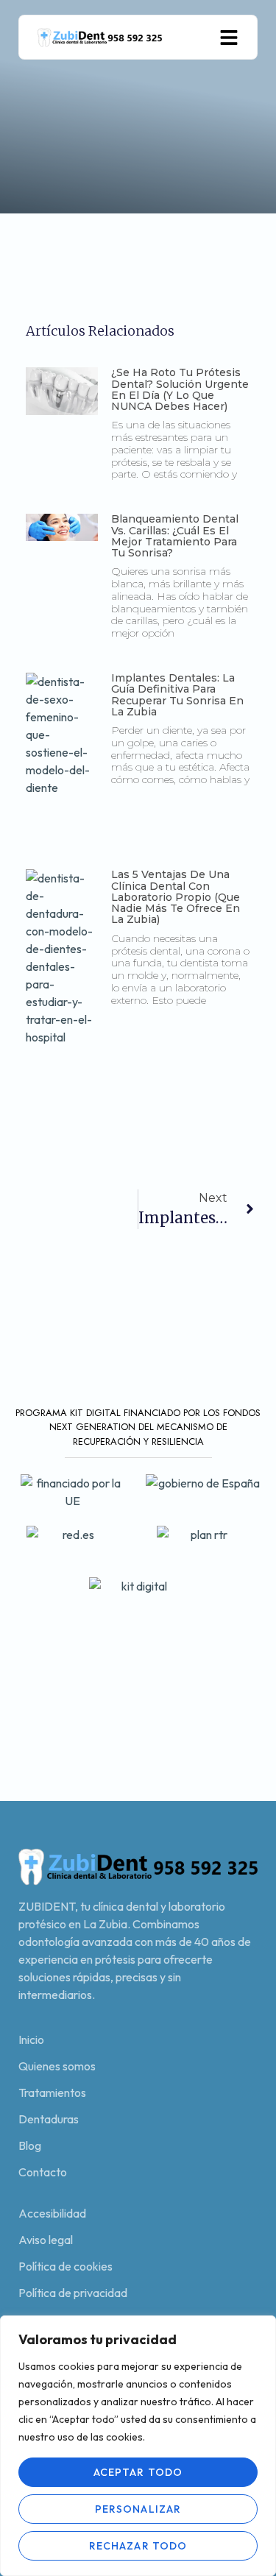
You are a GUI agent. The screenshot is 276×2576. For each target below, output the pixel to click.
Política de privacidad (73, 2293)
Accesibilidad (52, 2213)
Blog (30, 2145)
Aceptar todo (138, 2472)
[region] (138, 2446)
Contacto (43, 2172)
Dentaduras (49, 2119)
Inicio (31, 2039)
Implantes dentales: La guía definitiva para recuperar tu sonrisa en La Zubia (177, 695)
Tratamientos (52, 2092)
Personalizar (138, 2509)
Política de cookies (66, 2266)
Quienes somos (57, 2066)
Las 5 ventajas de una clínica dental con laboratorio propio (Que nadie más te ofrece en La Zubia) (176, 897)
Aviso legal (46, 2240)
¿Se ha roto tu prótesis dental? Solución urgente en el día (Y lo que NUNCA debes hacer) (180, 389)
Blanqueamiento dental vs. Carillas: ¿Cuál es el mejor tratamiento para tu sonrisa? (175, 536)
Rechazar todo (138, 2546)
